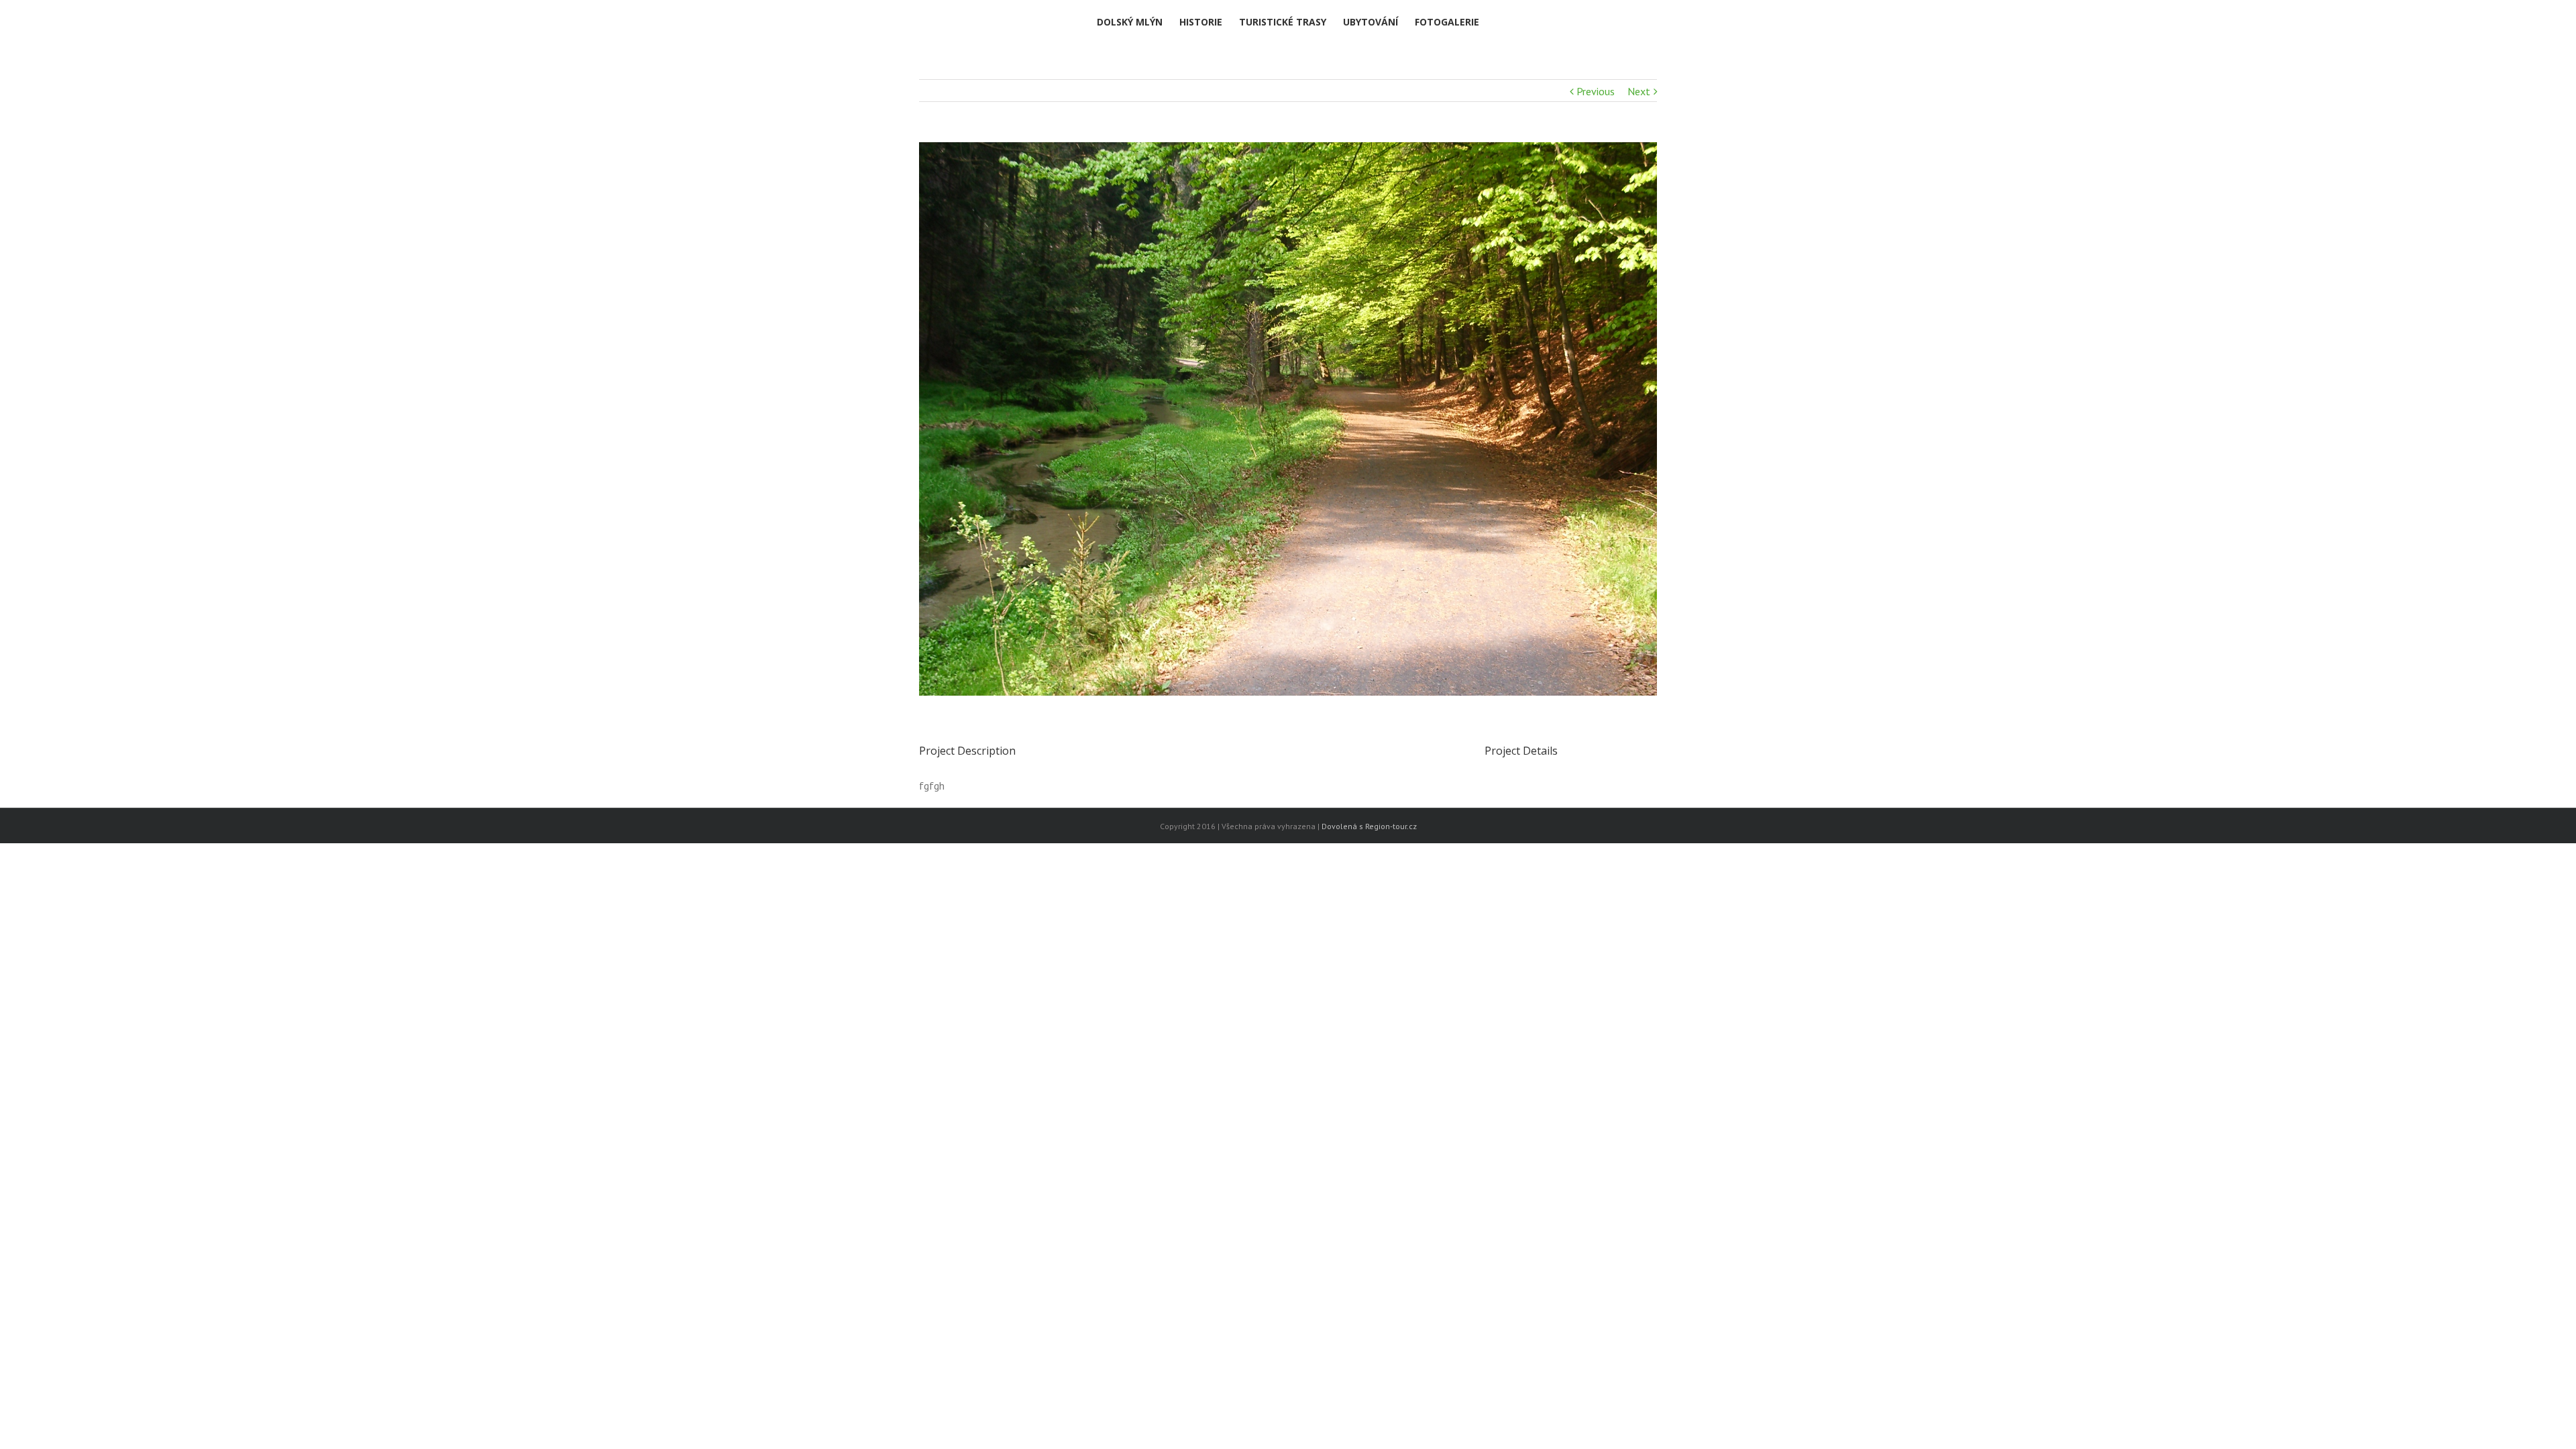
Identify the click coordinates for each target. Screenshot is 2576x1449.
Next (1639, 91)
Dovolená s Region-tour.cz (1369, 826)
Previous (1596, 91)
